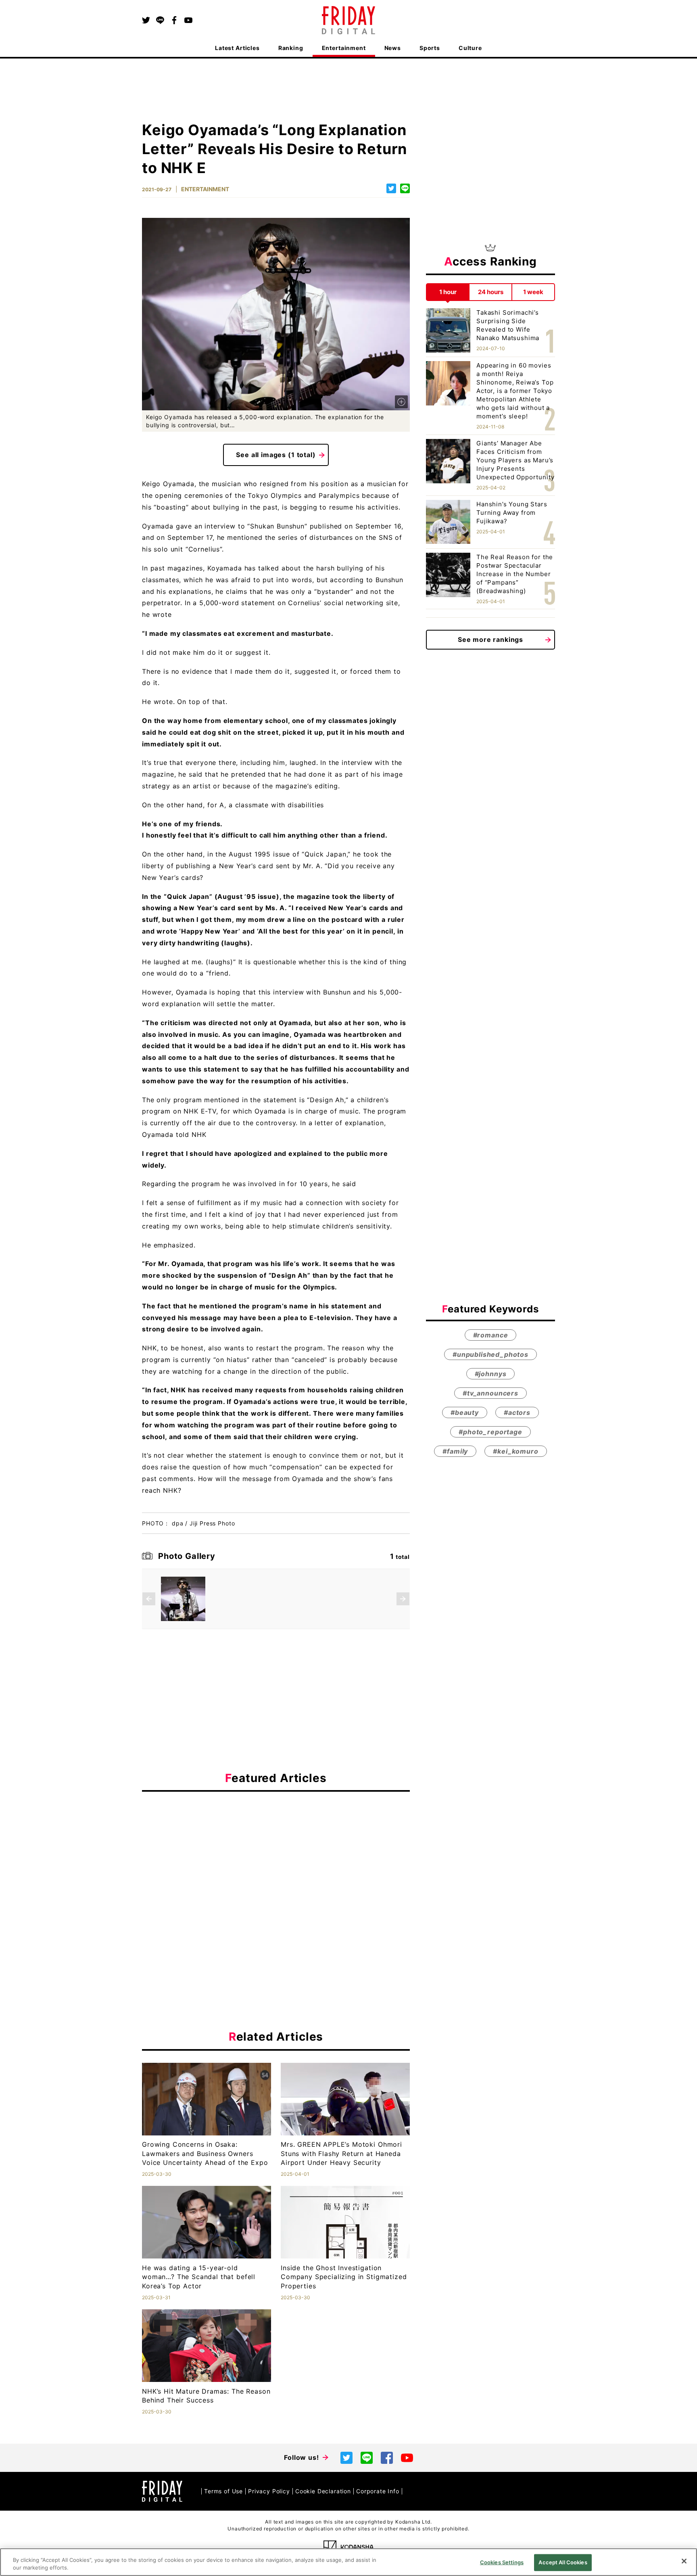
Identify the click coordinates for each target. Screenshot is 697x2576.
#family (455, 1451)
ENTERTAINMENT (205, 189)
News (393, 48)
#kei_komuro (515, 1451)
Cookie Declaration (323, 2491)
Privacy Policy (269, 2491)
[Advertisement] (276, 1872)
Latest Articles (237, 48)
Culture (470, 48)
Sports (430, 48)
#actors (517, 1412)
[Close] (684, 2561)
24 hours (491, 292)
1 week (533, 292)
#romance (491, 1335)
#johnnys (491, 1374)
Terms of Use (223, 2491)
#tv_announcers (490, 1393)
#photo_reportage (490, 1432)
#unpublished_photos (490, 1354)
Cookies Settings (502, 2562)
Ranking (291, 48)
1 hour (448, 292)
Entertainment (344, 48)
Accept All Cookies (563, 2562)
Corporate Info (378, 2491)
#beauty (465, 1412)
